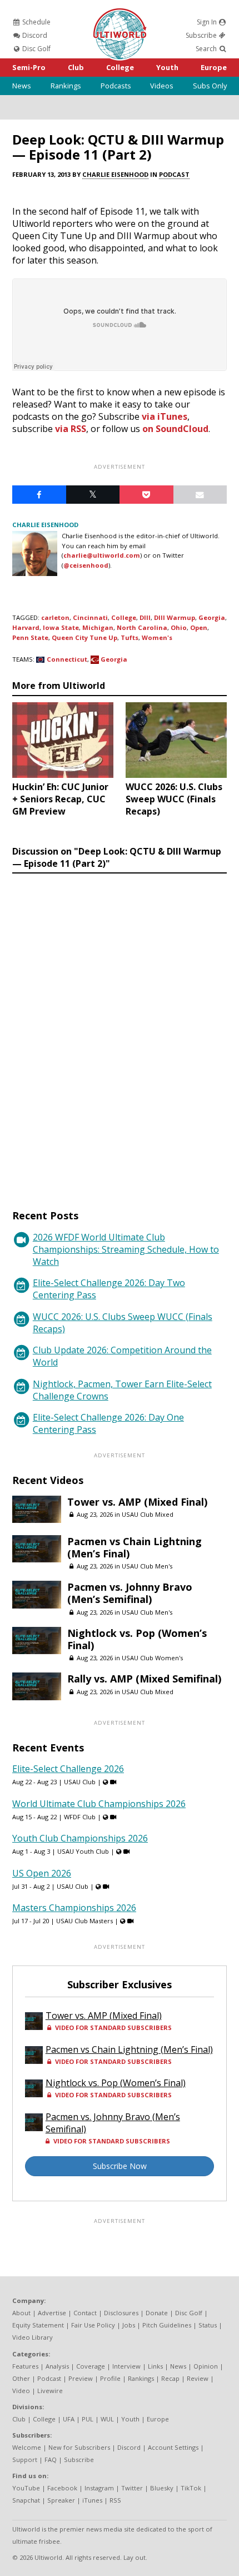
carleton (55, 617)
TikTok (191, 2488)
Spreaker (61, 2500)
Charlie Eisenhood (115, 174)
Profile (110, 2378)
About (21, 2313)
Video (21, 2391)
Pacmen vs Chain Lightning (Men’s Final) (135, 1547)
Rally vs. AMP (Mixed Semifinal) (144, 1679)
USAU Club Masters (84, 1921)
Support (25, 2460)
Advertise (52, 2313)
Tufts (130, 637)
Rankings (66, 86)
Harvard (26, 627)
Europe (214, 67)
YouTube (26, 2488)
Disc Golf (36, 49)
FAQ (51, 2460)
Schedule (36, 22)
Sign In (208, 22)
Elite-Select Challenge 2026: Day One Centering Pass (108, 1423)
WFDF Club (80, 1817)
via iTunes (165, 416)
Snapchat (26, 2500)
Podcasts (116, 86)
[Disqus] (120, 1031)
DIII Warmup (175, 617)
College (120, 67)
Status (208, 2325)
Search (207, 49)
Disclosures (121, 2313)
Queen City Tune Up (84, 637)
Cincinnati (90, 617)
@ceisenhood (86, 565)
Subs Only (210, 86)
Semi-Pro (29, 67)
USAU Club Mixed (148, 1514)
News (22, 86)
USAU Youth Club (83, 1851)
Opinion (206, 2366)
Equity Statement (38, 2325)
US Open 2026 (42, 1873)
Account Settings (173, 2447)
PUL (88, 2419)
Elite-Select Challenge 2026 (68, 1769)
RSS (115, 2500)
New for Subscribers (79, 2447)
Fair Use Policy (93, 2325)
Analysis (57, 2366)
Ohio (179, 627)
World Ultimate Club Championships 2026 (99, 1804)
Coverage (91, 2366)
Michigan (98, 627)
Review (198, 2378)
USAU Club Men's (147, 1566)
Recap (170, 2378)
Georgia (212, 617)
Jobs (129, 2325)
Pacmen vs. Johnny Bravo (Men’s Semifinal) (130, 1593)
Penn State (30, 637)
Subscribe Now (120, 2166)
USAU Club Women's (152, 1658)
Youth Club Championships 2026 (80, 1838)
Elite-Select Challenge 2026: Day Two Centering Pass (109, 1289)
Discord (34, 35)
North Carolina (142, 627)
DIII (145, 617)
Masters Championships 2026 (74, 1908)
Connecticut (67, 659)
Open (199, 627)
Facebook (62, 2488)
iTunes (92, 2500)
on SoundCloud (175, 429)
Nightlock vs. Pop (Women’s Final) (137, 1639)
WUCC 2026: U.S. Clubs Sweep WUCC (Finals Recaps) (123, 1323)
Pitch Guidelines (167, 2325)
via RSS (71, 429)
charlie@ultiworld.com (102, 555)
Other (21, 2378)
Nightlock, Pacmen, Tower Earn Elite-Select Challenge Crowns (122, 1390)
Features (25, 2366)
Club (76, 67)
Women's (157, 637)
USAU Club (80, 1782)
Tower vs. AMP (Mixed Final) (137, 1502)
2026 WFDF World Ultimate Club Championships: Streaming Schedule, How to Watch (126, 1249)
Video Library (33, 2337)
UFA (69, 2419)
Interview (126, 2366)
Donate (157, 2313)
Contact (85, 2313)
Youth (167, 67)
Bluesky (162, 2488)
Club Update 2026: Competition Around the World (122, 1356)
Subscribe (202, 35)
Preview (81, 2378)
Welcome (27, 2447)
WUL (107, 2419)
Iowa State (61, 627)
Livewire (50, 2391)
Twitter (132, 2488)
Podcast (174, 174)
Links (155, 2366)
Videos (162, 86)
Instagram (99, 2488)
